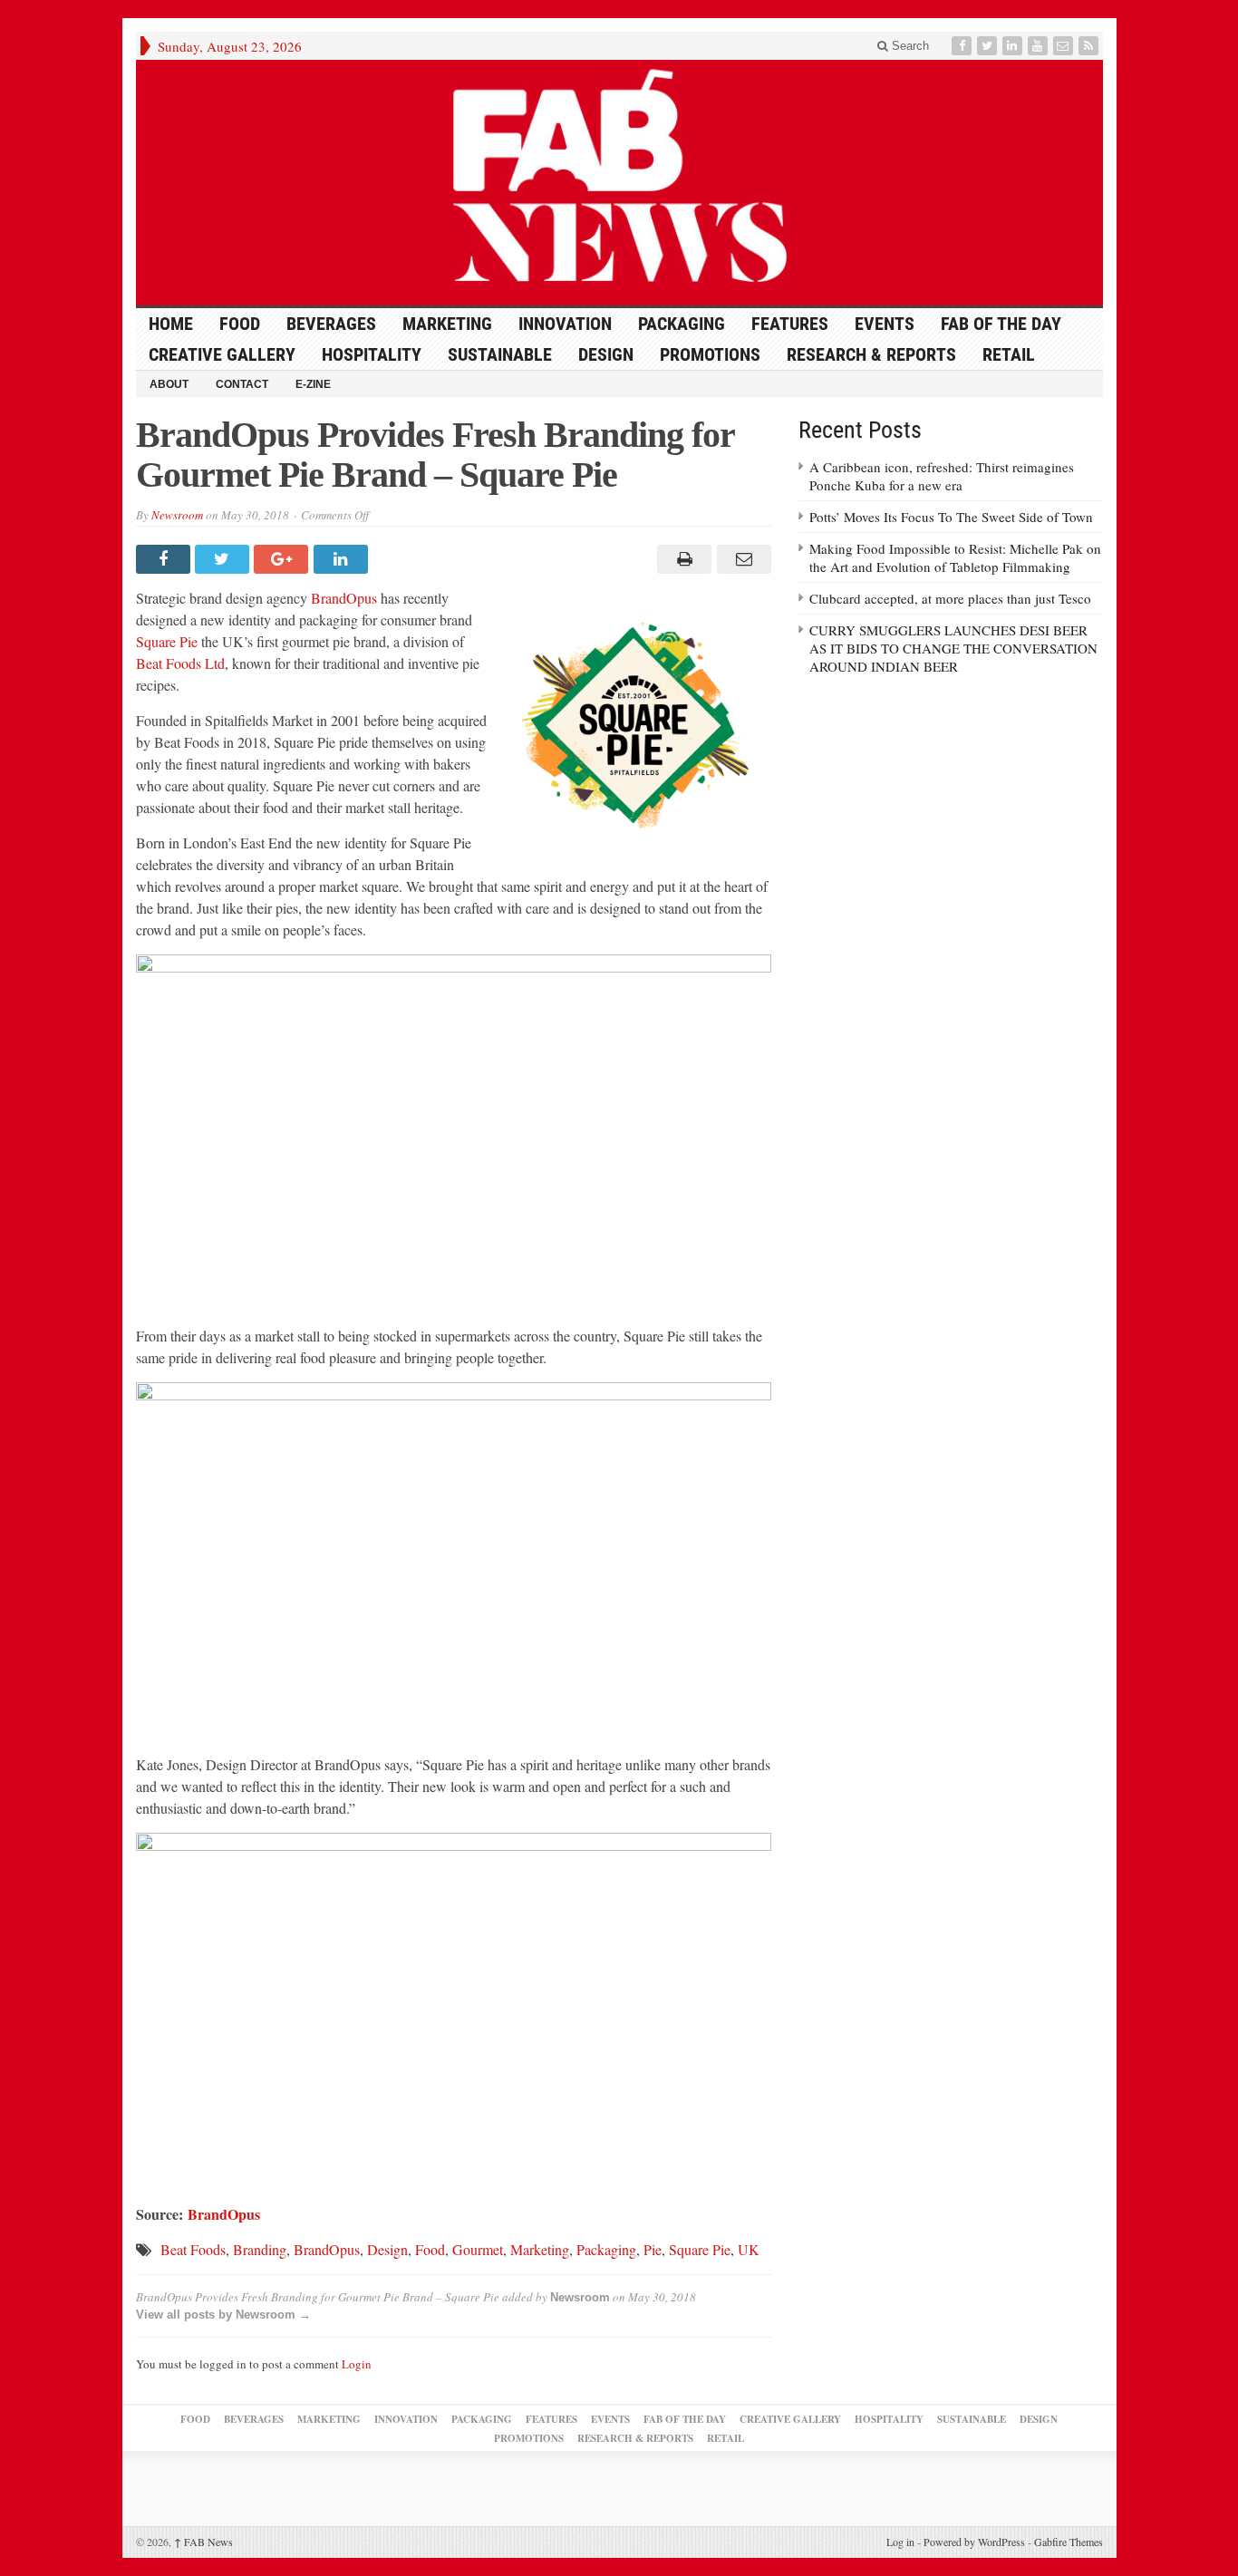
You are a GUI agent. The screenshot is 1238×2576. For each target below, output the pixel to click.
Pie (653, 2249)
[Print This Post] (682, 559)
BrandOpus (344, 598)
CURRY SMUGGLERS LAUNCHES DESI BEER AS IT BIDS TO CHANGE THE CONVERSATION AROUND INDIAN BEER (953, 648)
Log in (900, 2542)
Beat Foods (193, 2249)
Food (240, 324)
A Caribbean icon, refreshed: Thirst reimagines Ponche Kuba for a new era (942, 476)
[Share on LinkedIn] (343, 559)
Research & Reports (871, 354)
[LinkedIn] (1014, 46)
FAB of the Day (1001, 324)
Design (606, 354)
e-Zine (313, 384)
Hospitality (372, 354)
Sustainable (500, 354)
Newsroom (177, 515)
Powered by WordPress (974, 2542)
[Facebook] (963, 46)
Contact (242, 384)
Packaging (682, 324)
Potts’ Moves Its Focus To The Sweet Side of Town (951, 517)
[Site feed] (1090, 46)
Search (909, 46)
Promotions (710, 354)
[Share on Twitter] (224, 559)
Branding (260, 2249)
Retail (1009, 354)
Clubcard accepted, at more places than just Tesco (950, 598)
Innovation (565, 324)
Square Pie (167, 641)
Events (885, 324)
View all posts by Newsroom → (223, 2315)
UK (749, 2249)
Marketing (447, 324)
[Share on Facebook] (165, 559)
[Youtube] (1040, 46)
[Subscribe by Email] (1065, 46)
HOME (171, 324)
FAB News (203, 2542)
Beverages (331, 324)
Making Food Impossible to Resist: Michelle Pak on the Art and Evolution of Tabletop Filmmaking (955, 557)
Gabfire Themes (1069, 2542)
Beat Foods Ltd (180, 663)
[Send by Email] (741, 559)
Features (790, 324)
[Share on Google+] (283, 559)
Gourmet (478, 2249)
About (169, 384)
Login (357, 2364)
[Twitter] (989, 46)
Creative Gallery (222, 354)
